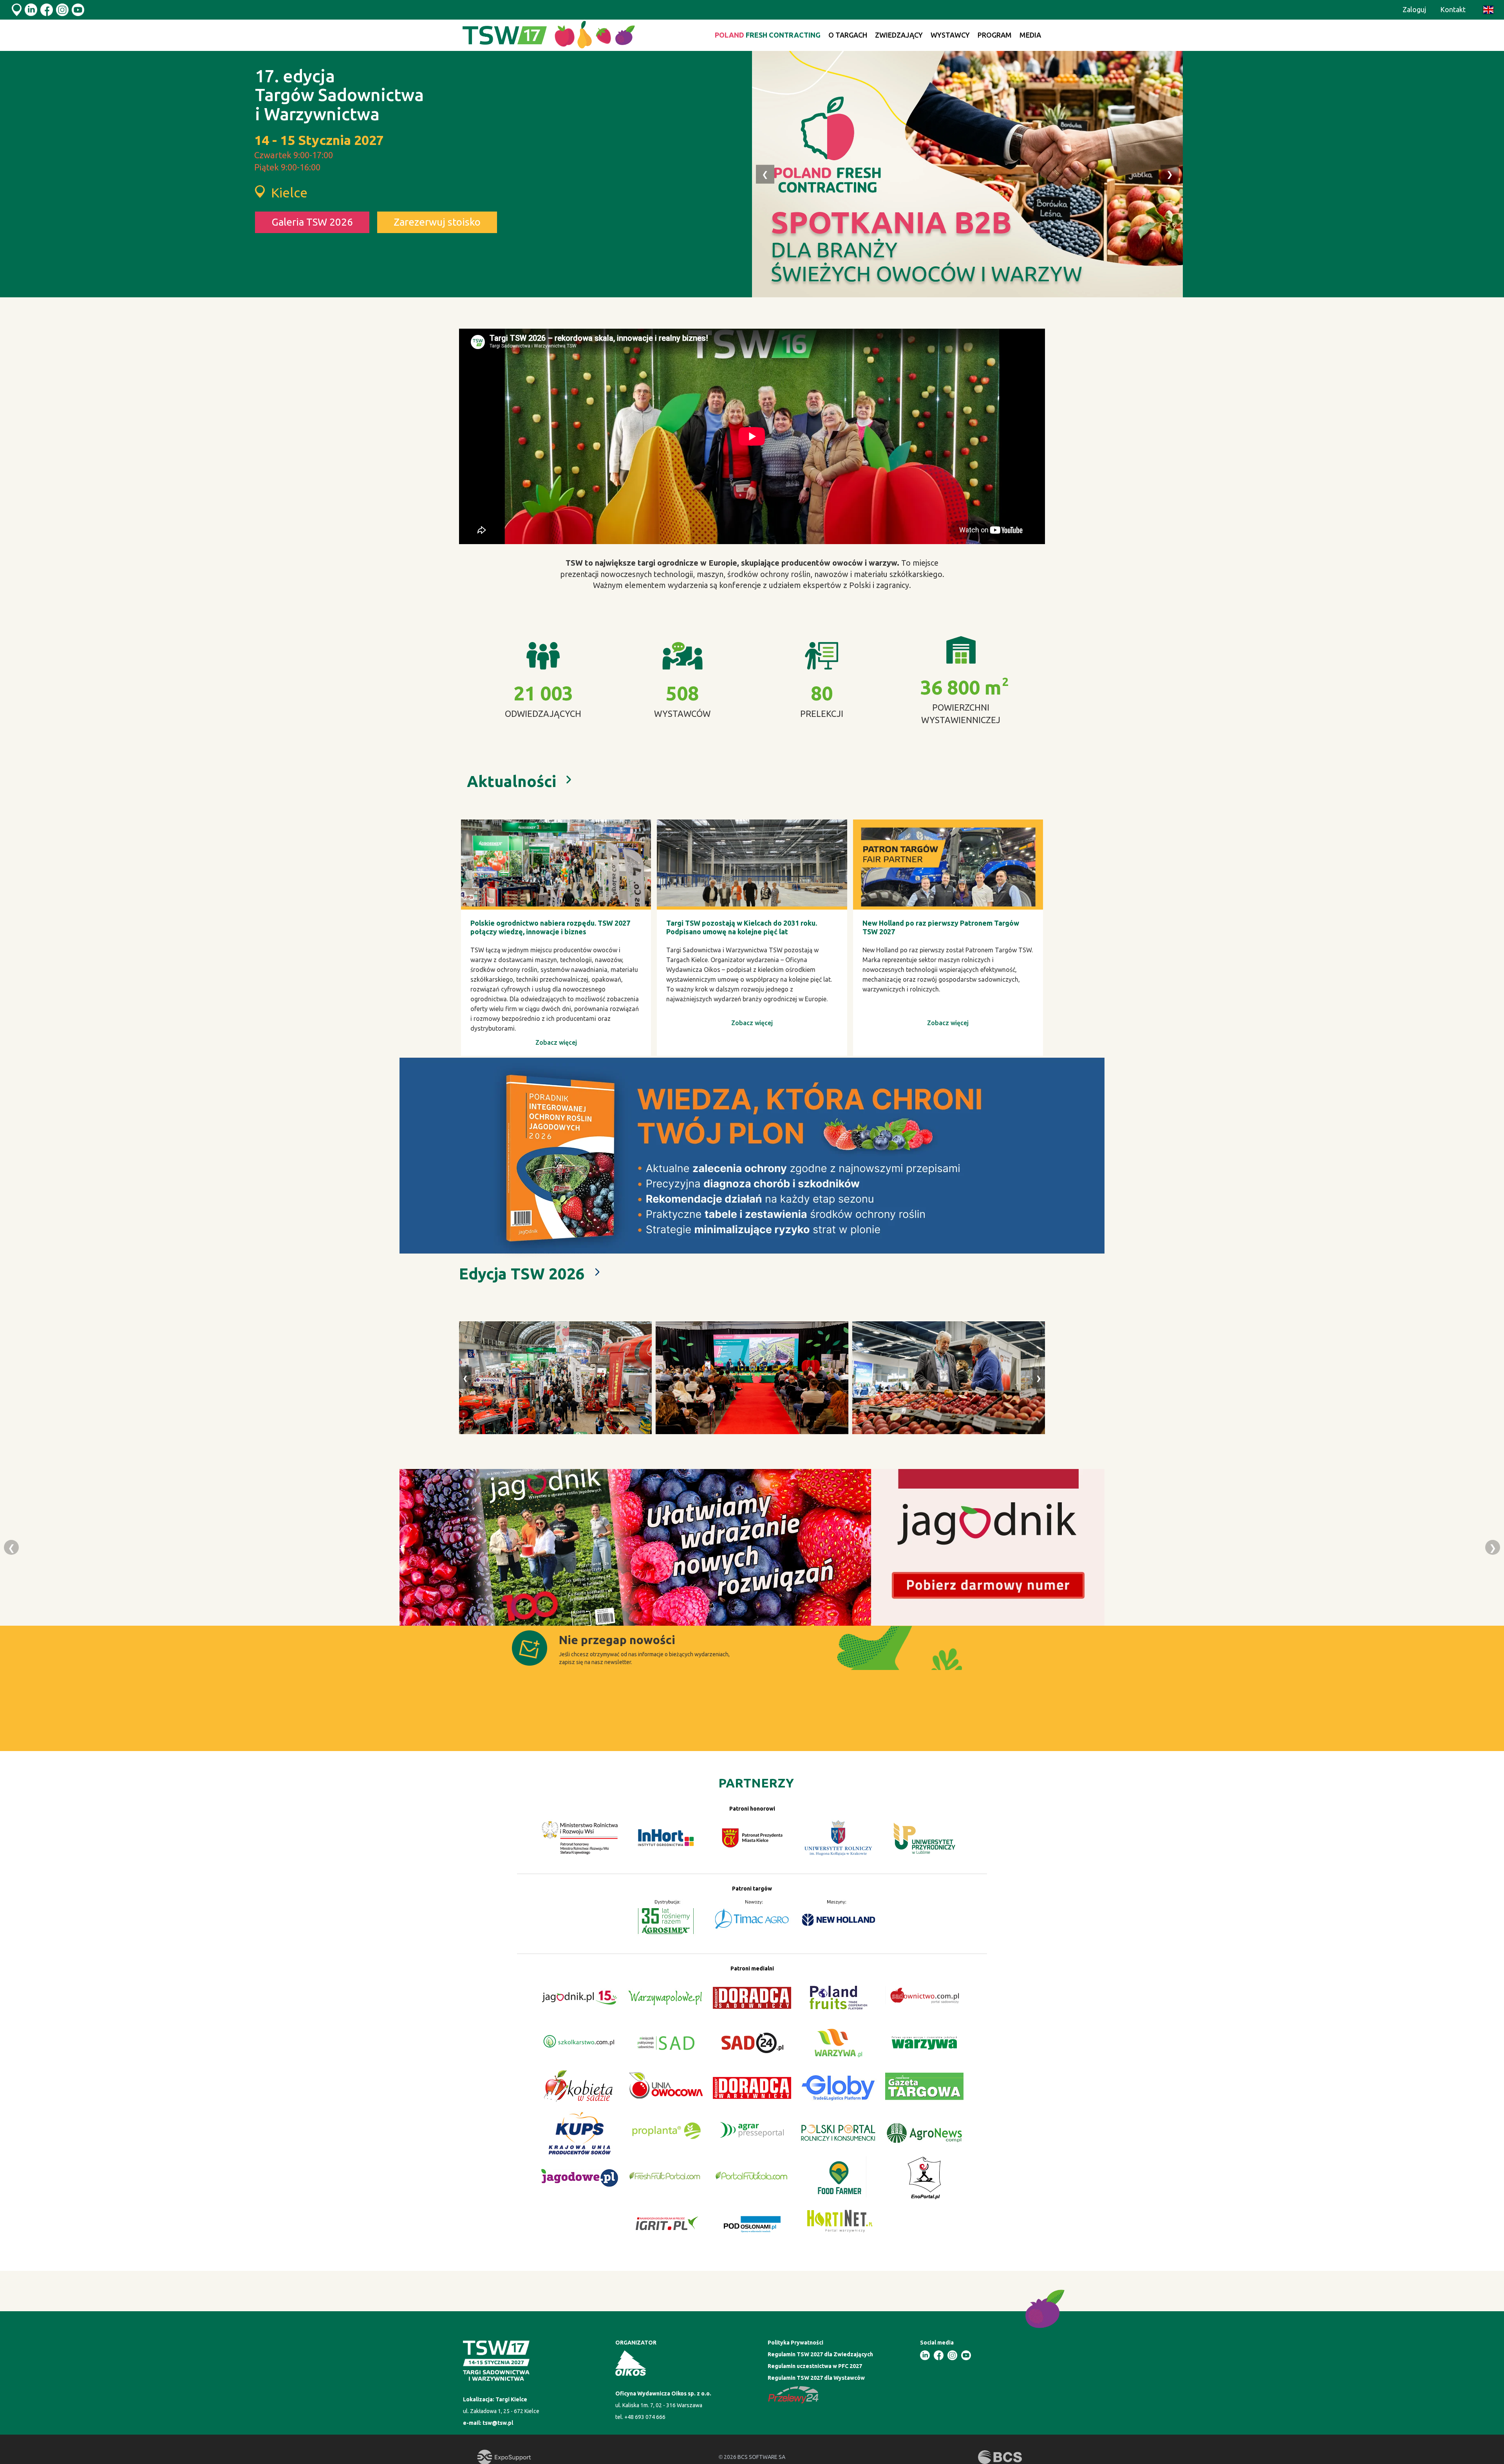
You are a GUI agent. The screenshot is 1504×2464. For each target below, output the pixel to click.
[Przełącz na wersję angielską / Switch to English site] (1488, 10)
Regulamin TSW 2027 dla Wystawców (816, 2378)
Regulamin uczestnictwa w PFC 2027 (815, 2366)
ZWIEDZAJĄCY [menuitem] (899, 35)
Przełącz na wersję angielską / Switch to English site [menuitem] (1488, 10)
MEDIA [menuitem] (1030, 35)
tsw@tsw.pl (498, 2423)
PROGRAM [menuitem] (995, 35)
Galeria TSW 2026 (312, 222)
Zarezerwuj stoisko (437, 222)
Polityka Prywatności (795, 2343)
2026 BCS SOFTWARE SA (752, 2457)
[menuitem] (768, 35)
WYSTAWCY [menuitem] (950, 35)
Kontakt (1453, 9)
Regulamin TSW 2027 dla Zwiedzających (820, 2354)
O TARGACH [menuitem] (848, 35)
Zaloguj (1414, 9)
